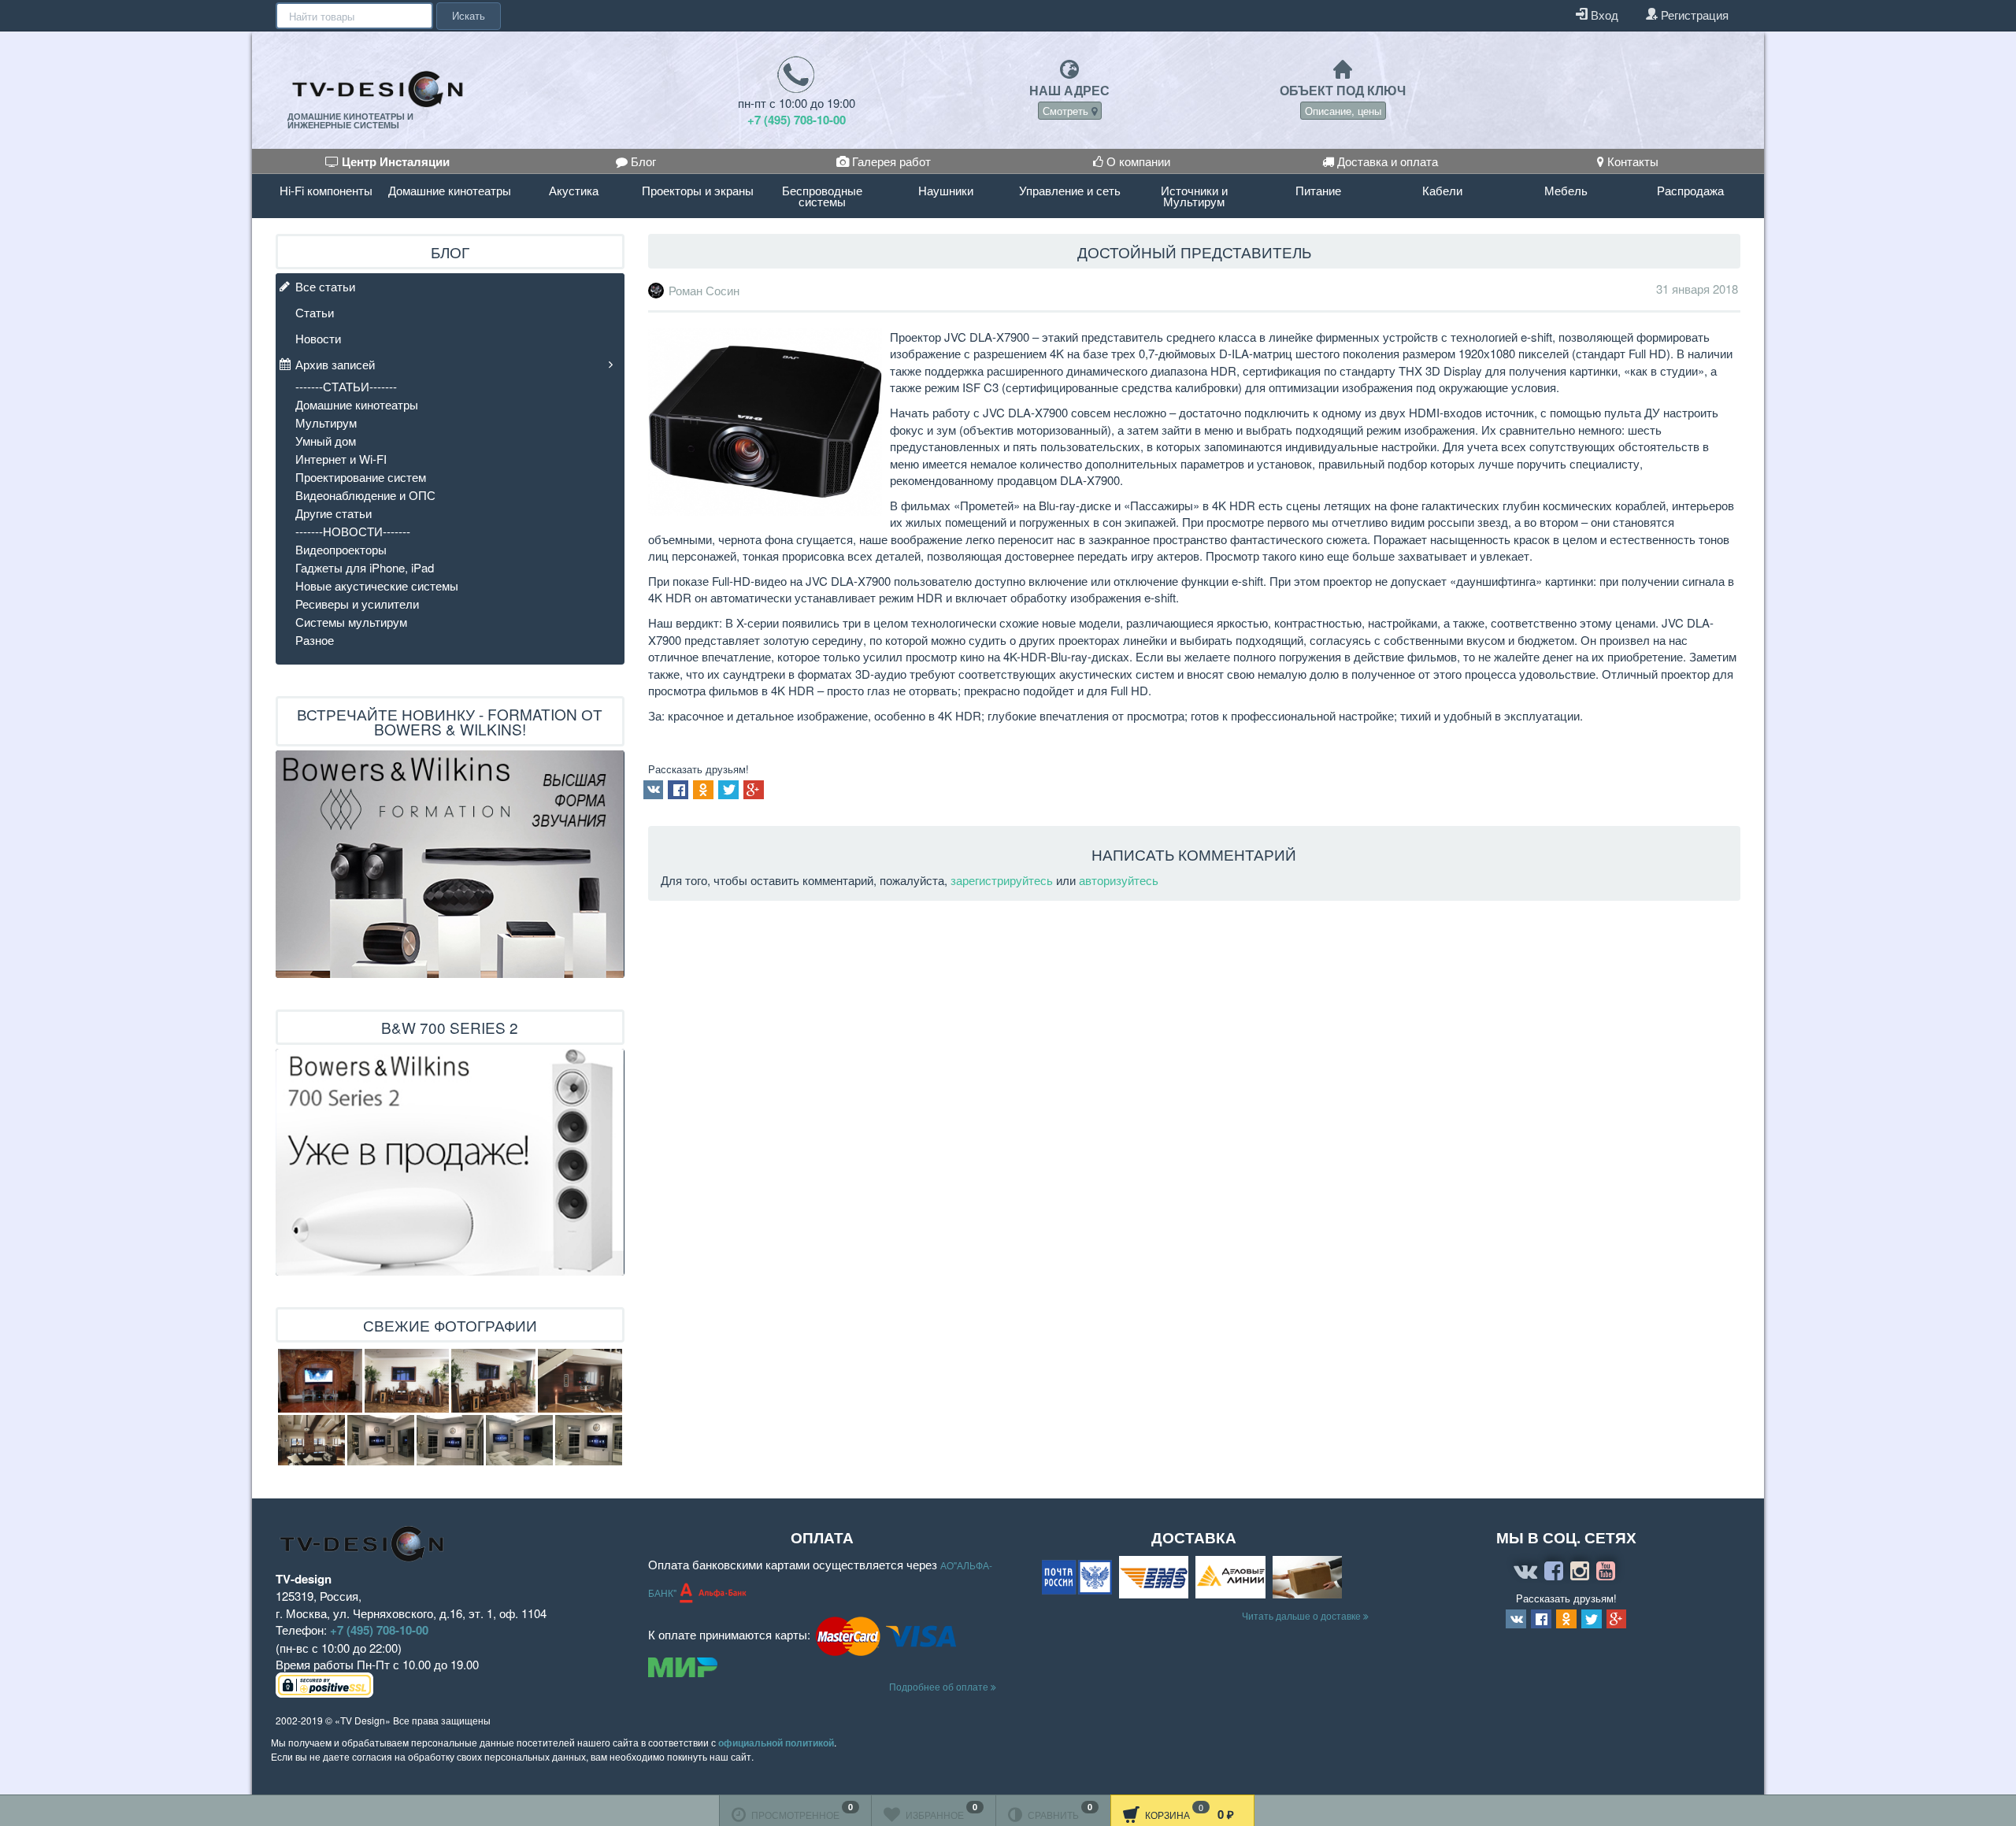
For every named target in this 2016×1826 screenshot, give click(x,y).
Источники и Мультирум (1194, 196)
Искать (469, 15)
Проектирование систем (361, 477)
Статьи (315, 312)
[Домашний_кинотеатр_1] (580, 1380)
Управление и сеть (1070, 190)
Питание (1318, 190)
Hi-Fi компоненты (326, 190)
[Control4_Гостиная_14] (381, 1440)
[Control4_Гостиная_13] (450, 1440)
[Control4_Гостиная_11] (519, 1440)
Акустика (574, 190)
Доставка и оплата (1386, 161)
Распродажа (1690, 190)
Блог (642, 161)
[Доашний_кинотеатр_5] (320, 1380)
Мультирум (326, 422)
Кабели (1442, 190)
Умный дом (326, 441)
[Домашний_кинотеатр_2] (311, 1440)
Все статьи (325, 286)
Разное (315, 640)
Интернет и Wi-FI (341, 459)
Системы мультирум (351, 622)
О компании (1137, 161)
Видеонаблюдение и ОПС (365, 495)
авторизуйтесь (1119, 880)
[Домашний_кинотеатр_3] (407, 1380)
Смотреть (1067, 111)
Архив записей (335, 364)
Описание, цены (1343, 111)
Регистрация (1693, 15)
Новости (318, 338)
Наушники (946, 190)
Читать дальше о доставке (1303, 1615)
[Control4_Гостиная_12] (589, 1440)
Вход (1603, 15)
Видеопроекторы (341, 549)
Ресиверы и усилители (357, 604)
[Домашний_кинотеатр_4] (493, 1380)
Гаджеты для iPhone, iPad (365, 567)
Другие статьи (334, 513)
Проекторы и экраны (698, 190)
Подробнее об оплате (940, 1686)
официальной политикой (776, 1743)
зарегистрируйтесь (1002, 880)
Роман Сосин (704, 291)
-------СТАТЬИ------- (346, 386)
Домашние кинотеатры (450, 190)
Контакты (1631, 161)
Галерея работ (890, 161)
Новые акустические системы (377, 585)
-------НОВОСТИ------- (353, 531)
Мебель (1566, 190)
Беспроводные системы (822, 196)
